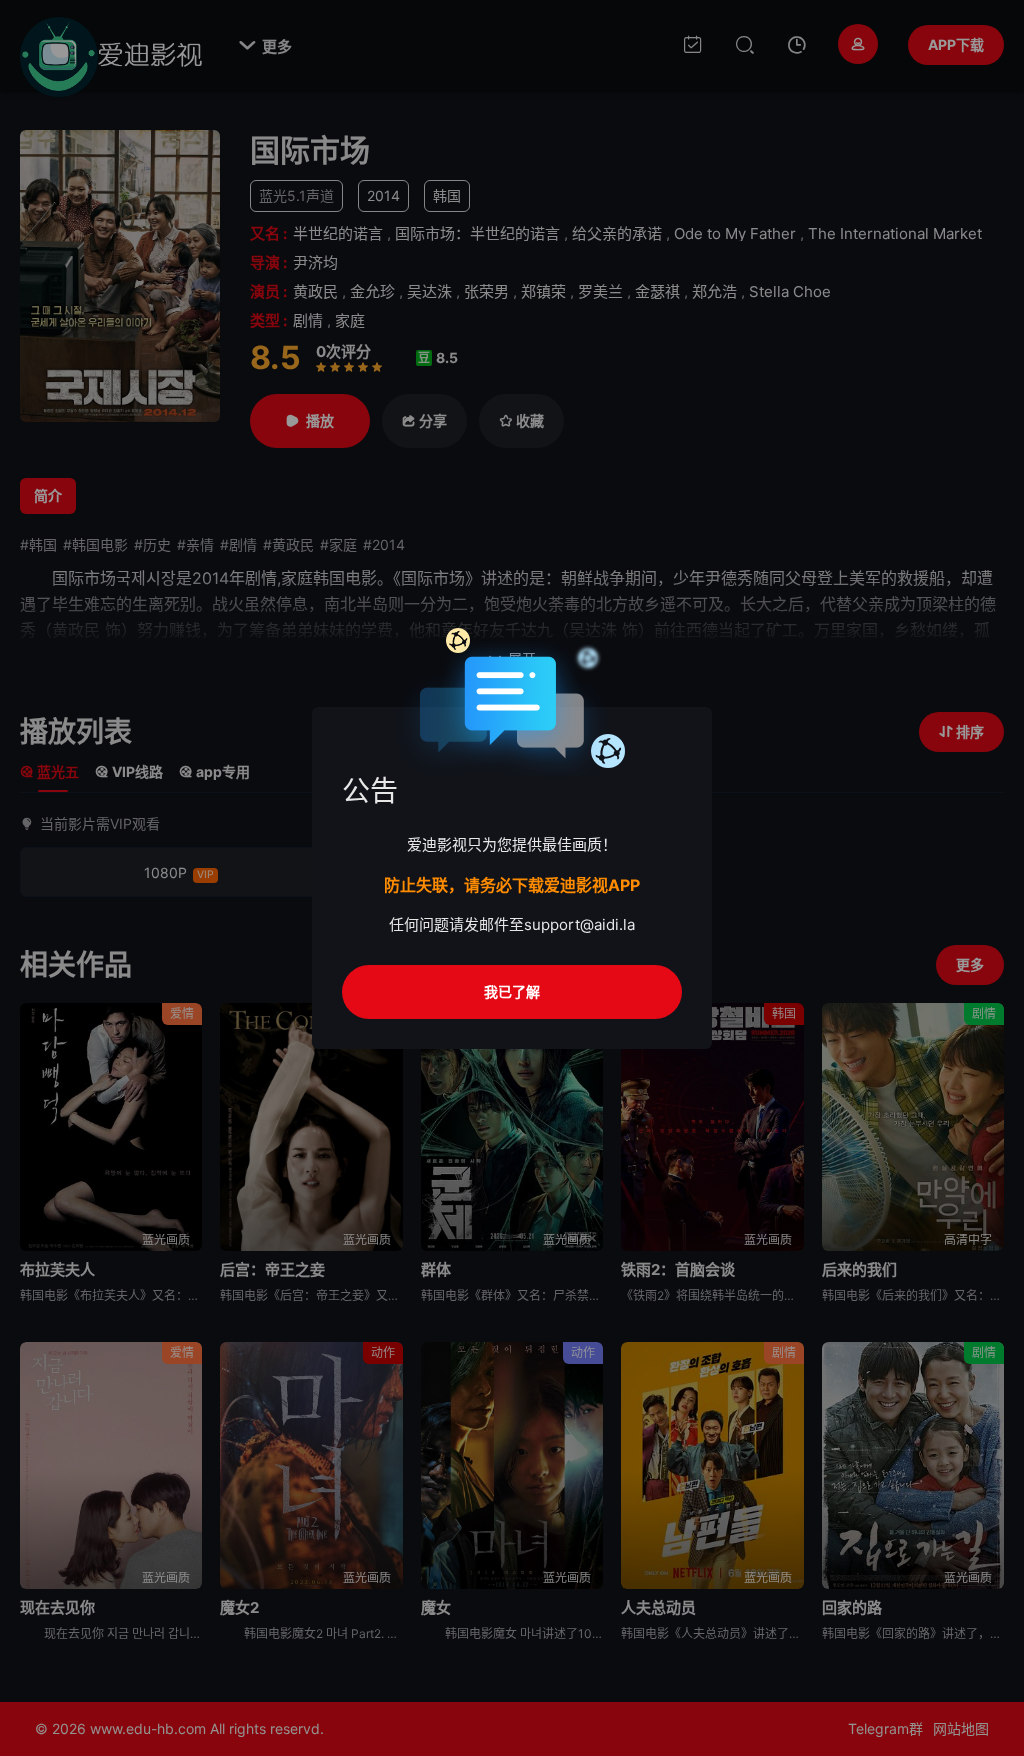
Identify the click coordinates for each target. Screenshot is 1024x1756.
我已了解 (512, 991)
